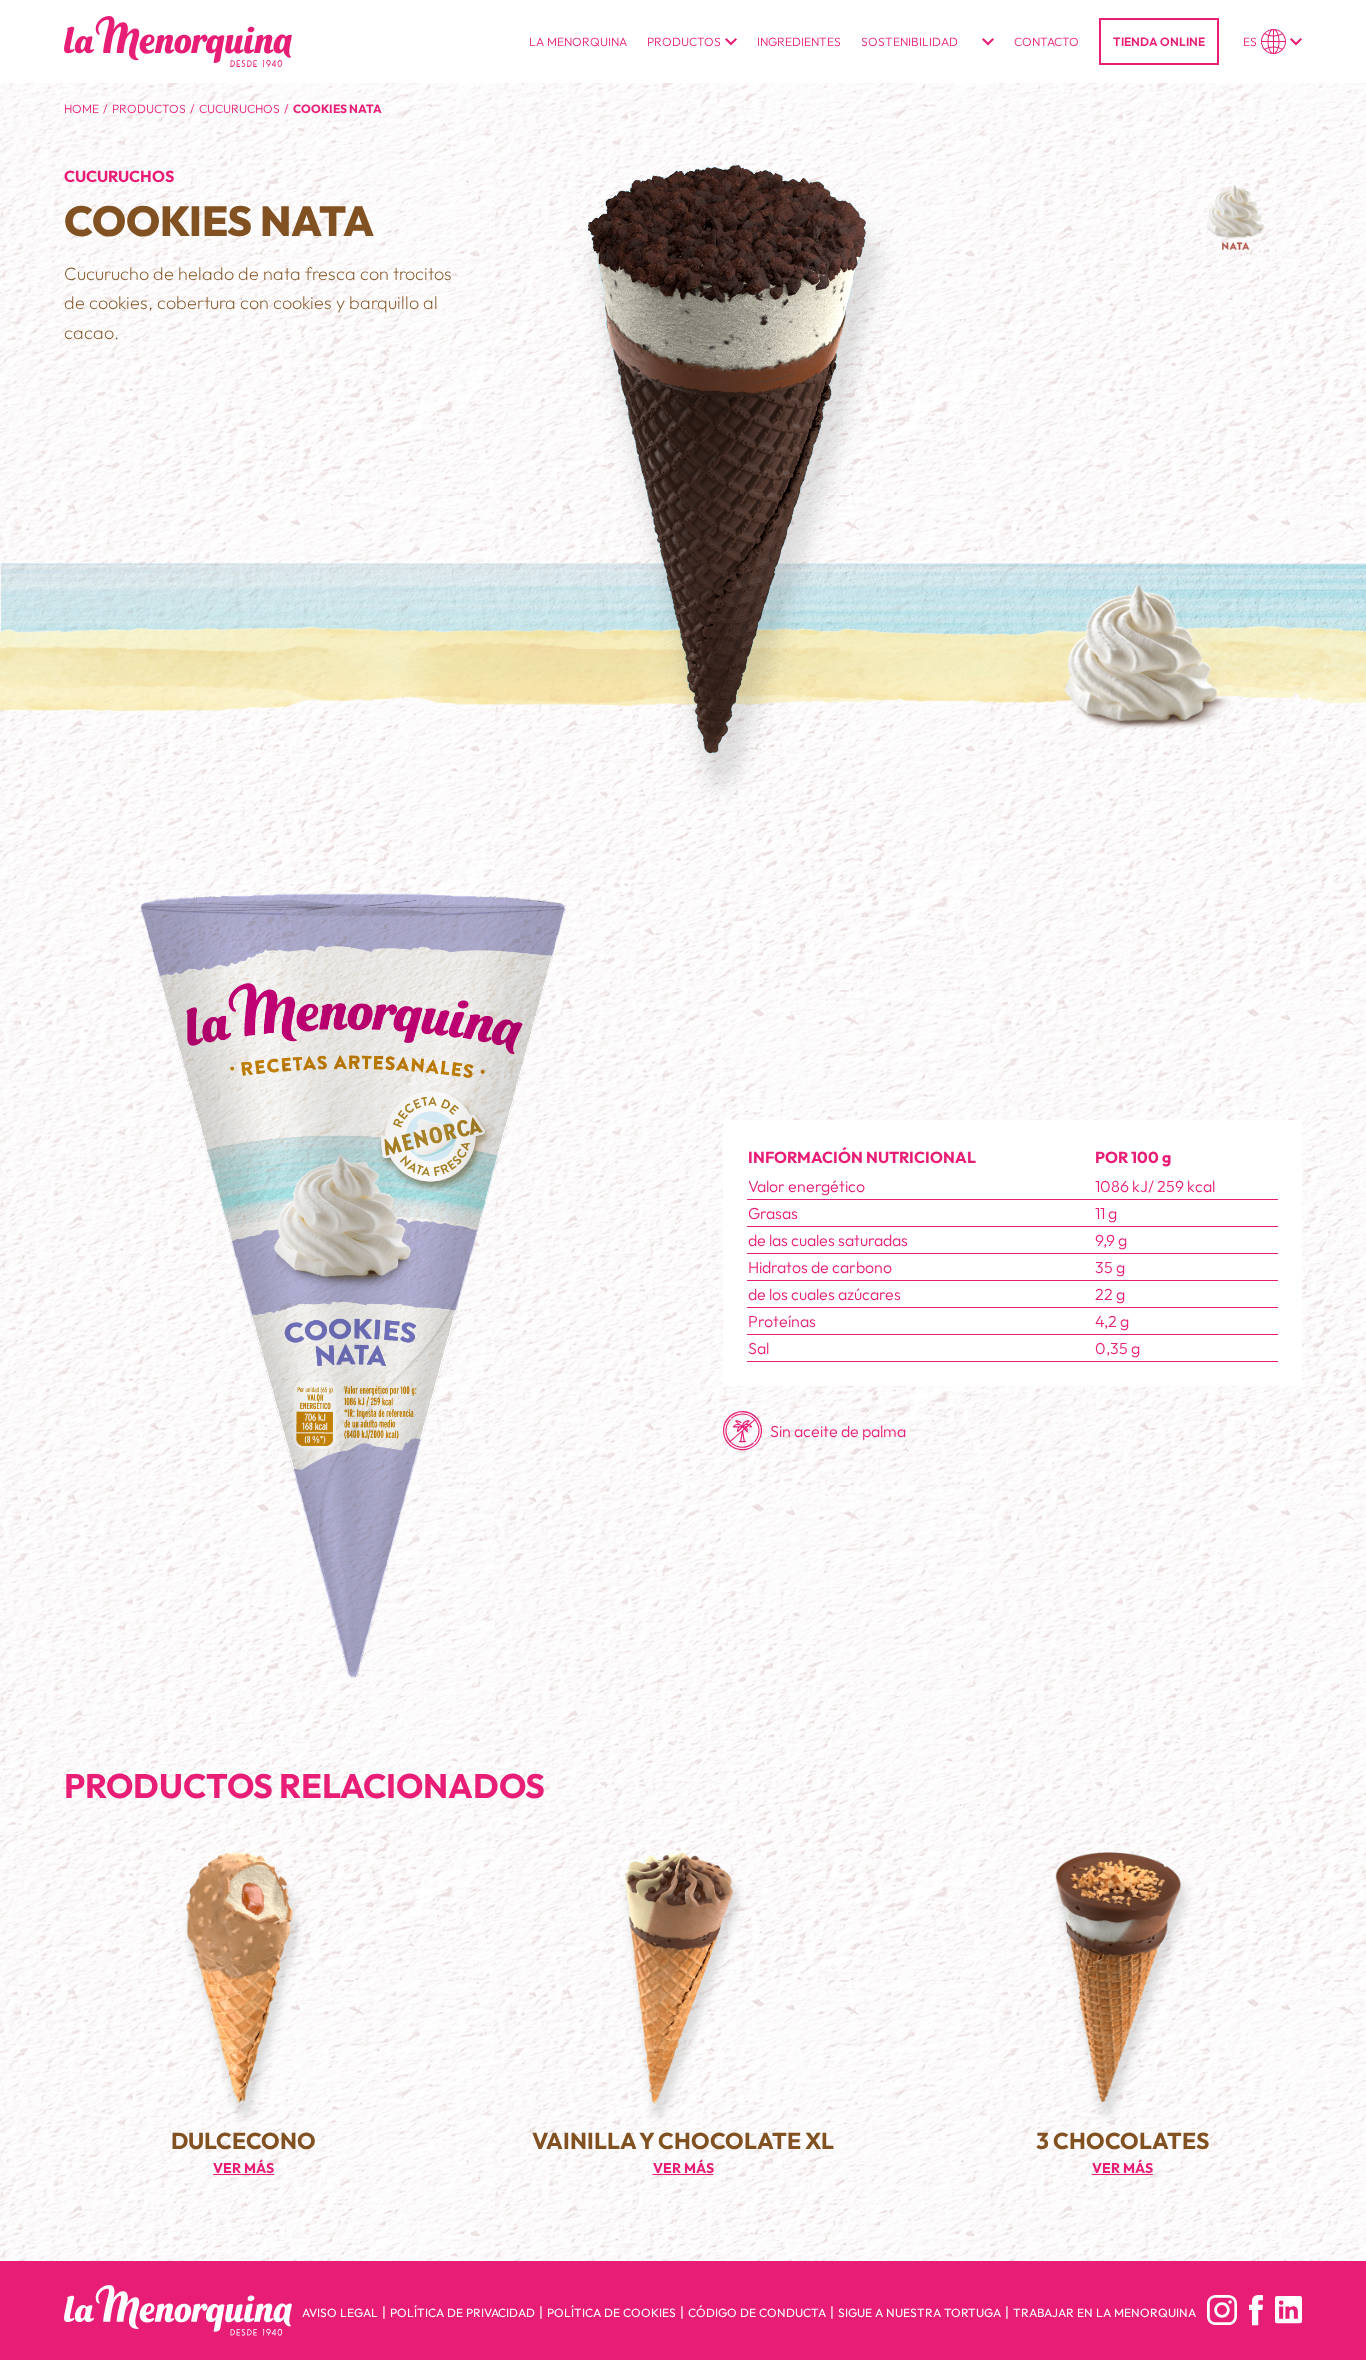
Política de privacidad (462, 2312)
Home (81, 108)
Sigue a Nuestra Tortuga (919, 2312)
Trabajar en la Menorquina (1104, 2312)
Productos (149, 108)
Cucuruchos (239, 108)
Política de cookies (611, 2312)
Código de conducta (757, 2312)
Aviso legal (340, 2312)
